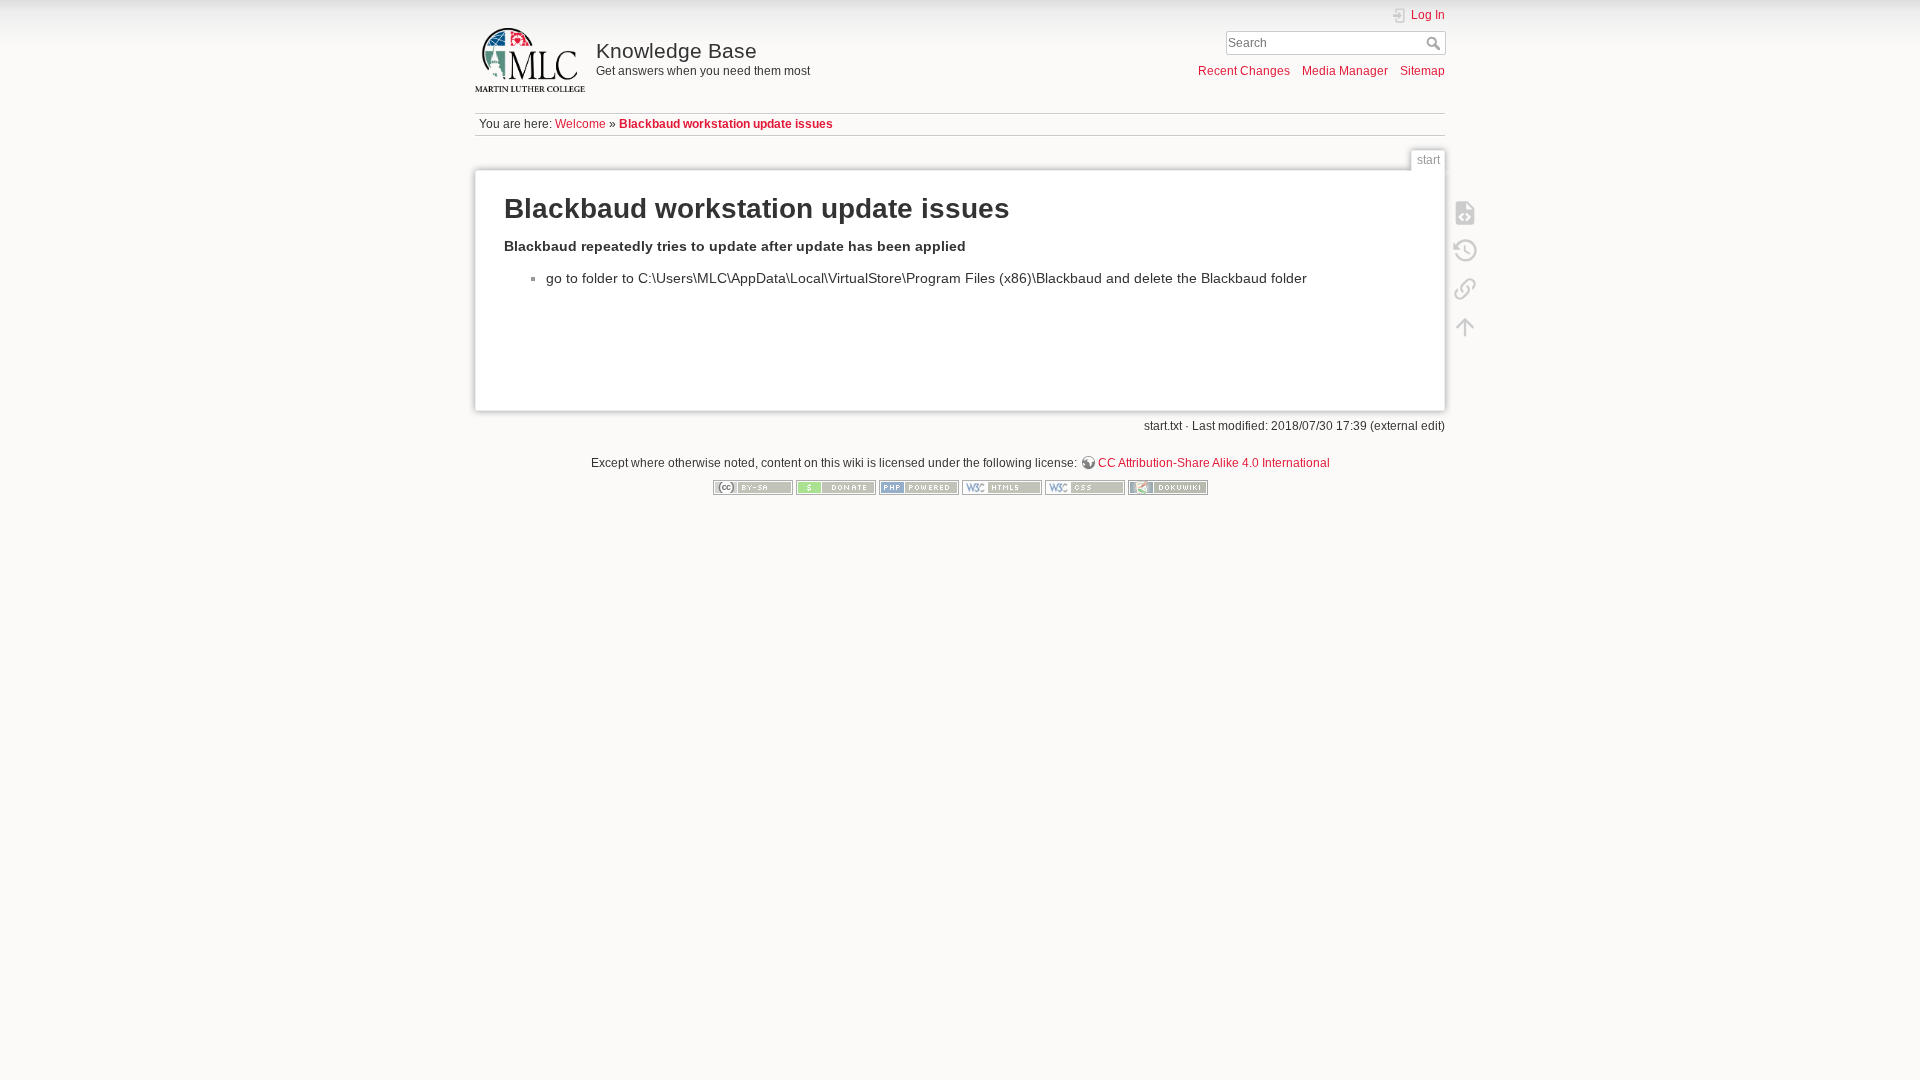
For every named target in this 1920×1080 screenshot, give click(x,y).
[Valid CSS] (1085, 486)
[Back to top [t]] (1465, 326)
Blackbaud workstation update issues (726, 124)
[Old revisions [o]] (1465, 250)
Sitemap (1422, 71)
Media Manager (1345, 71)
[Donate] (836, 486)
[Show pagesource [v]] (1465, 212)
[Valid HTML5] (1002, 486)
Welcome (580, 124)
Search (1435, 43)
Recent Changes (1244, 71)
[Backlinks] (1465, 288)
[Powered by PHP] (919, 486)
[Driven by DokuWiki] (1168, 486)
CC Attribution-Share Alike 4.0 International (1214, 463)
